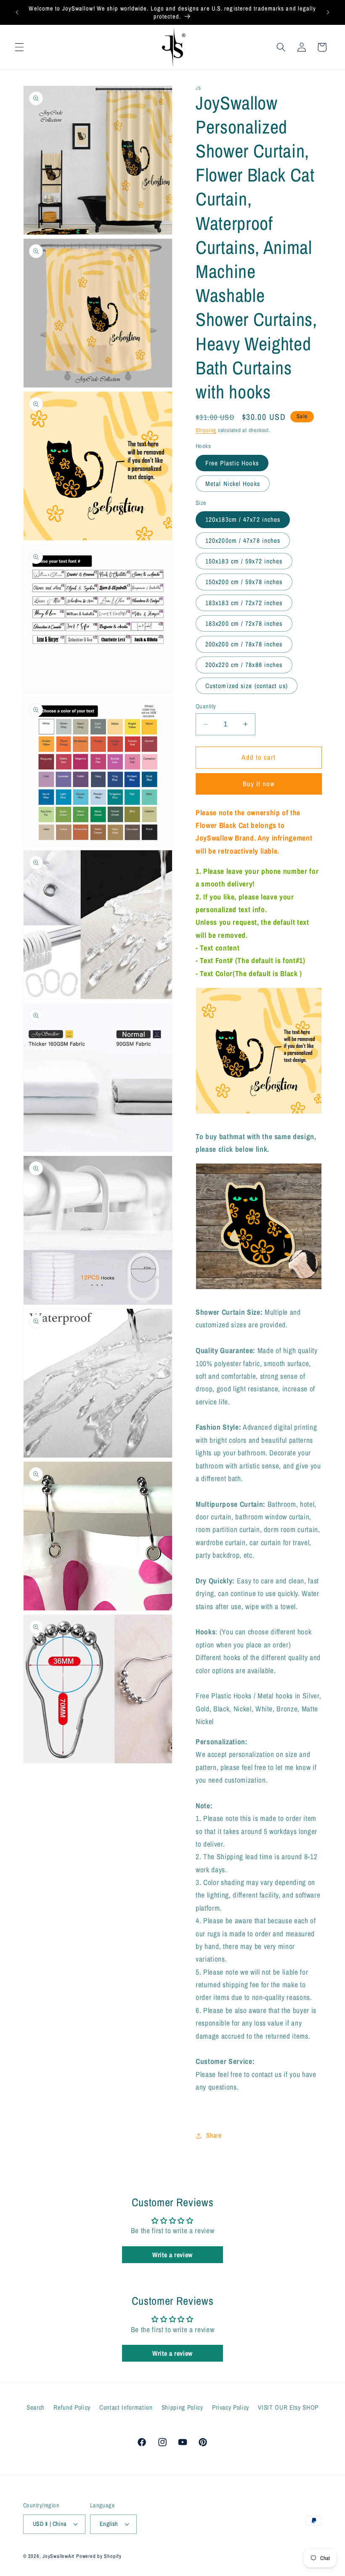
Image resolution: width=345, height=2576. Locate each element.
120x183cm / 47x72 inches (243, 519)
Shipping (206, 430)
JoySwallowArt (58, 2556)
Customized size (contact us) (247, 686)
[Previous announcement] (17, 13)
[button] (19, 47)
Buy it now (259, 784)
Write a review (172, 2255)
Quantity (206, 706)
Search (36, 2407)
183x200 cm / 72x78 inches (244, 623)
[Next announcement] (328, 13)
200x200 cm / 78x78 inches (244, 644)
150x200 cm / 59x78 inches (244, 582)
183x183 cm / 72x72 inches (244, 603)
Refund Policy (72, 2407)
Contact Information (126, 2407)
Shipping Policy (182, 2407)
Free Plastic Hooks (232, 463)
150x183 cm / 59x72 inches (244, 561)
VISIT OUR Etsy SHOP (288, 2407)
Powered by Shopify (99, 2556)
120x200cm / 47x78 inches (243, 541)
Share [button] (214, 2135)
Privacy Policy (231, 2407)
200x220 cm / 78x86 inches (244, 665)
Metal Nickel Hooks (233, 484)
